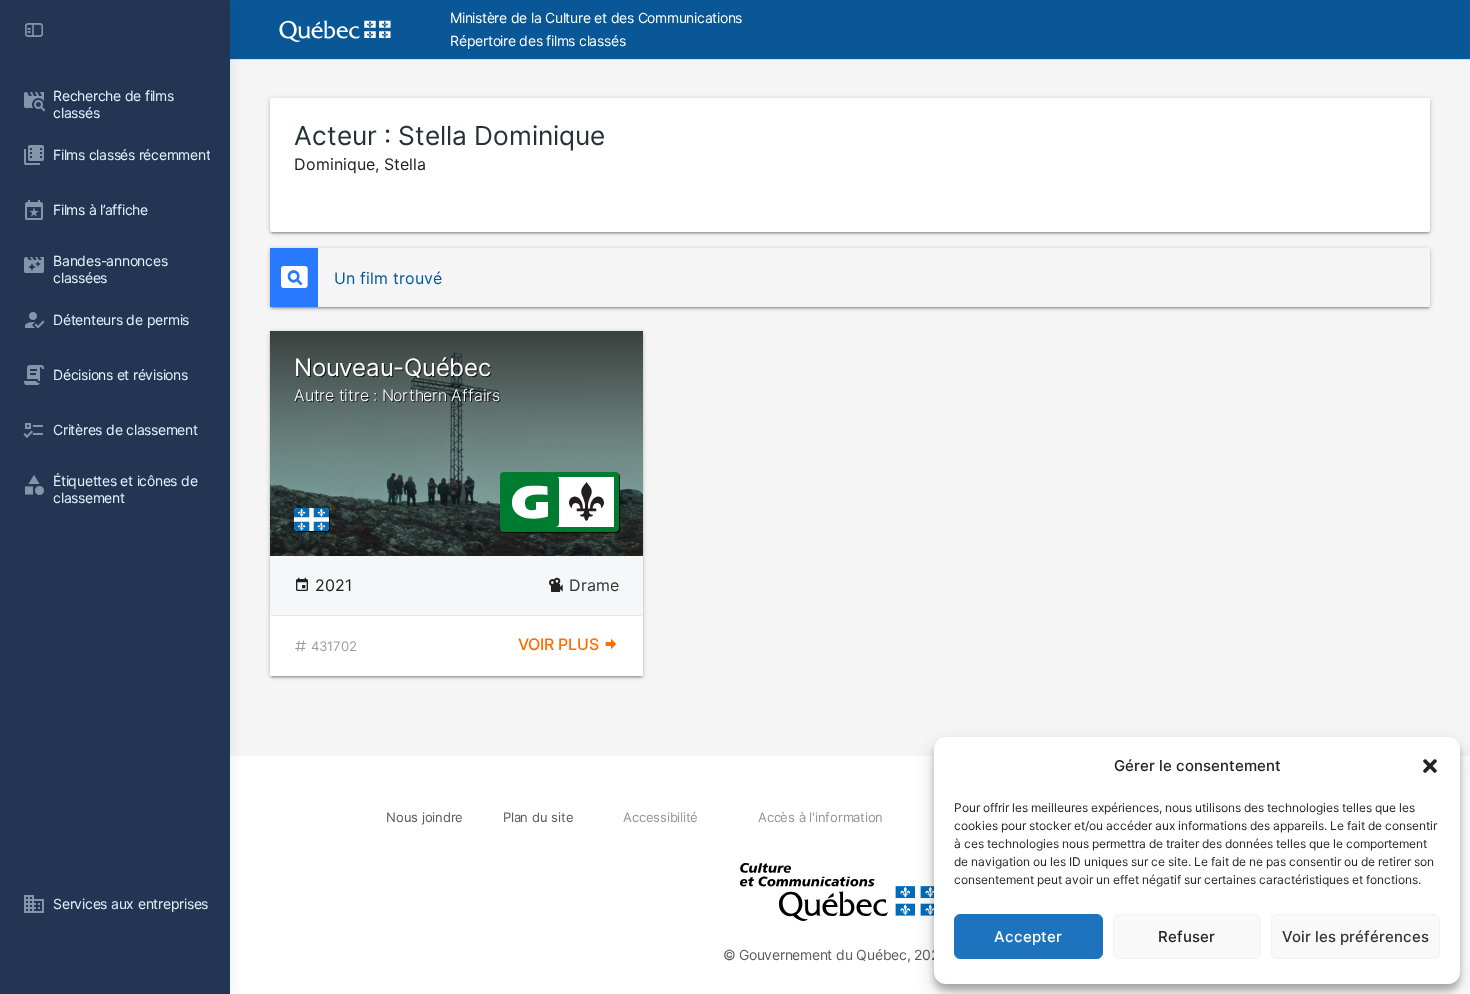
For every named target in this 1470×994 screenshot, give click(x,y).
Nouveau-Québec (397, 379)
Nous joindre (424, 817)
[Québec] (316, 518)
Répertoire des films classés (537, 40)
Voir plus (560, 644)
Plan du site (538, 817)
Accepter (1028, 936)
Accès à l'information (820, 817)
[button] (1430, 766)
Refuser (1186, 936)
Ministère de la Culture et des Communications (596, 17)
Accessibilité (660, 817)
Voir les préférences (1355, 936)
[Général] (529, 500)
